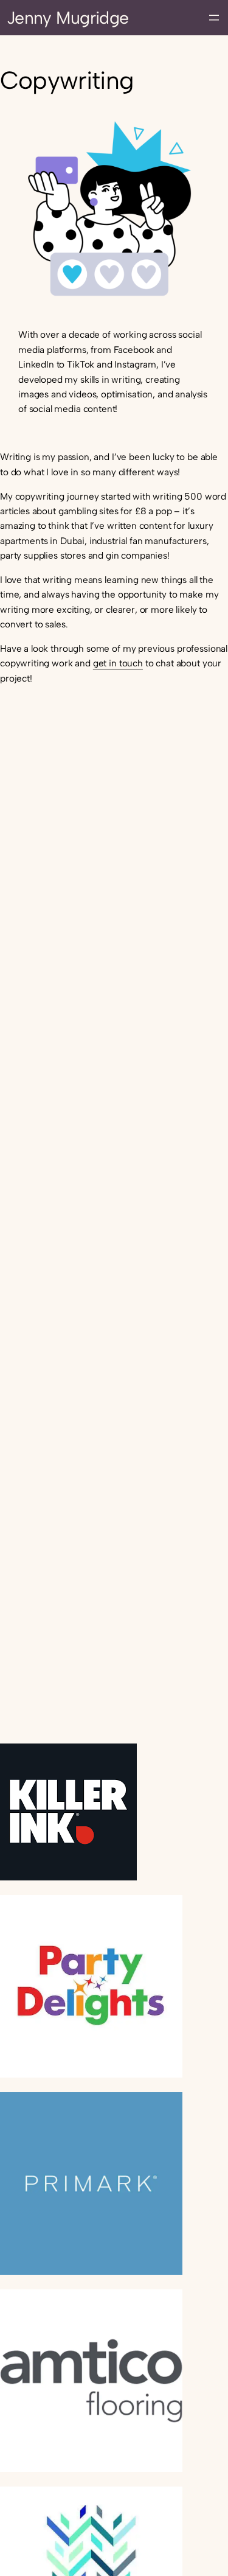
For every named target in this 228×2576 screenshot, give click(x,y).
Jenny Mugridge (68, 18)
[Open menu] (214, 18)
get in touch (118, 663)
